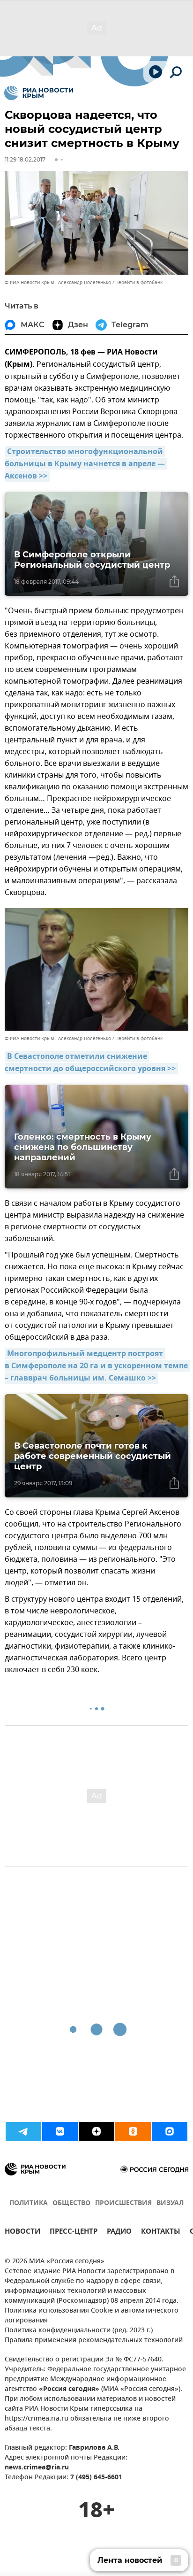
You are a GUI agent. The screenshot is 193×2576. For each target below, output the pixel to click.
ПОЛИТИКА (29, 2203)
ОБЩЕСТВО (71, 2203)
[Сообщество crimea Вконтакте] (60, 2131)
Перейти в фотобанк (139, 282)
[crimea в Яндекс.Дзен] (96, 2131)
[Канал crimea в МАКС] (170, 2131)
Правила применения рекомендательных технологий (94, 2341)
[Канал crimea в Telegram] (23, 2131)
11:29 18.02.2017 (25, 159)
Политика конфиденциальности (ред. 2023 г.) (79, 2331)
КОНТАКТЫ (161, 2233)
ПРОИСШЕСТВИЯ (123, 2203)
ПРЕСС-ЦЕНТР (74, 2233)
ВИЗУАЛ (170, 2203)
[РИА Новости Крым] (39, 93)
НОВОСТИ (22, 2233)
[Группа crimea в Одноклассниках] (133, 2131)
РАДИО (119, 2233)
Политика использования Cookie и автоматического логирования (92, 2316)
